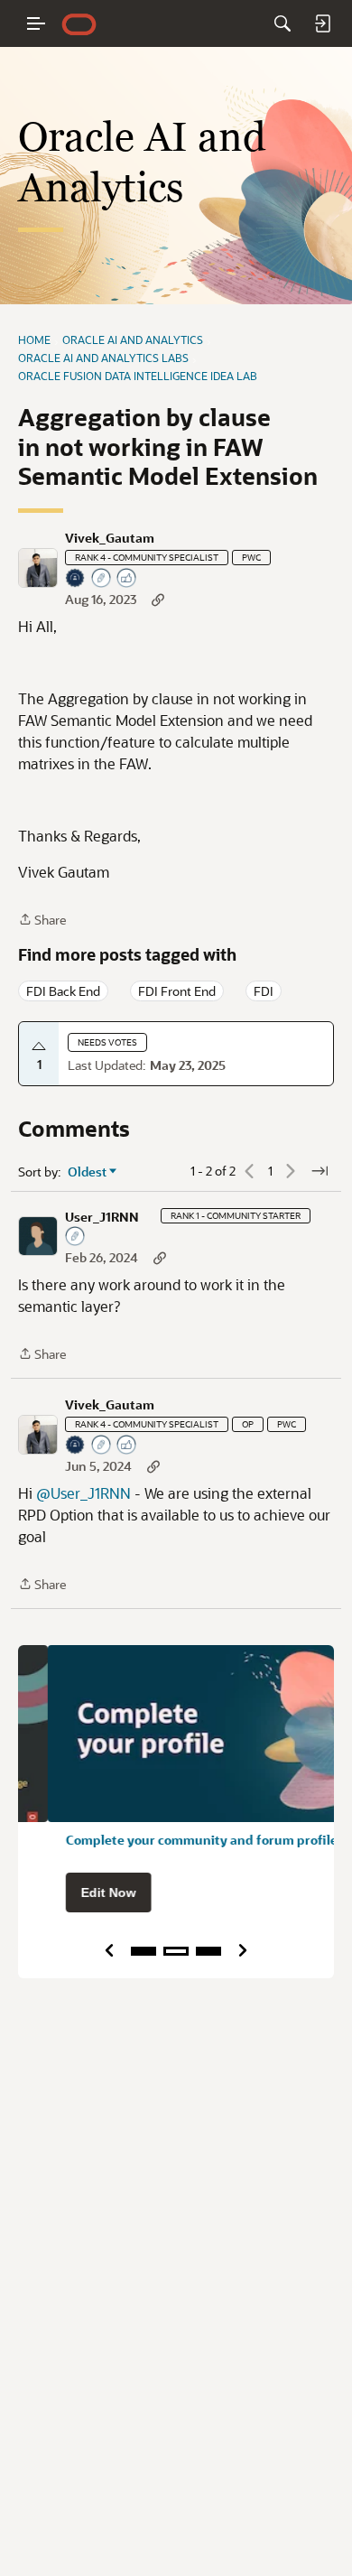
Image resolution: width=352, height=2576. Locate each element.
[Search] (283, 23)
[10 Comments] (102, 579)
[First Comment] (76, 1237)
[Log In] (322, 23)
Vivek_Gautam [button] (110, 538)
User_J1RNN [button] (102, 1217)
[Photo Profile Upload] (76, 579)
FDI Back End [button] (63, 991)
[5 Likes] (127, 579)
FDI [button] (264, 991)
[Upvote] (39, 1046)
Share (42, 921)
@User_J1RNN (83, 1493)
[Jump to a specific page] (320, 1171)
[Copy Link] (158, 599)
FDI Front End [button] (177, 991)
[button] (38, 568)
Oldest (88, 1172)
